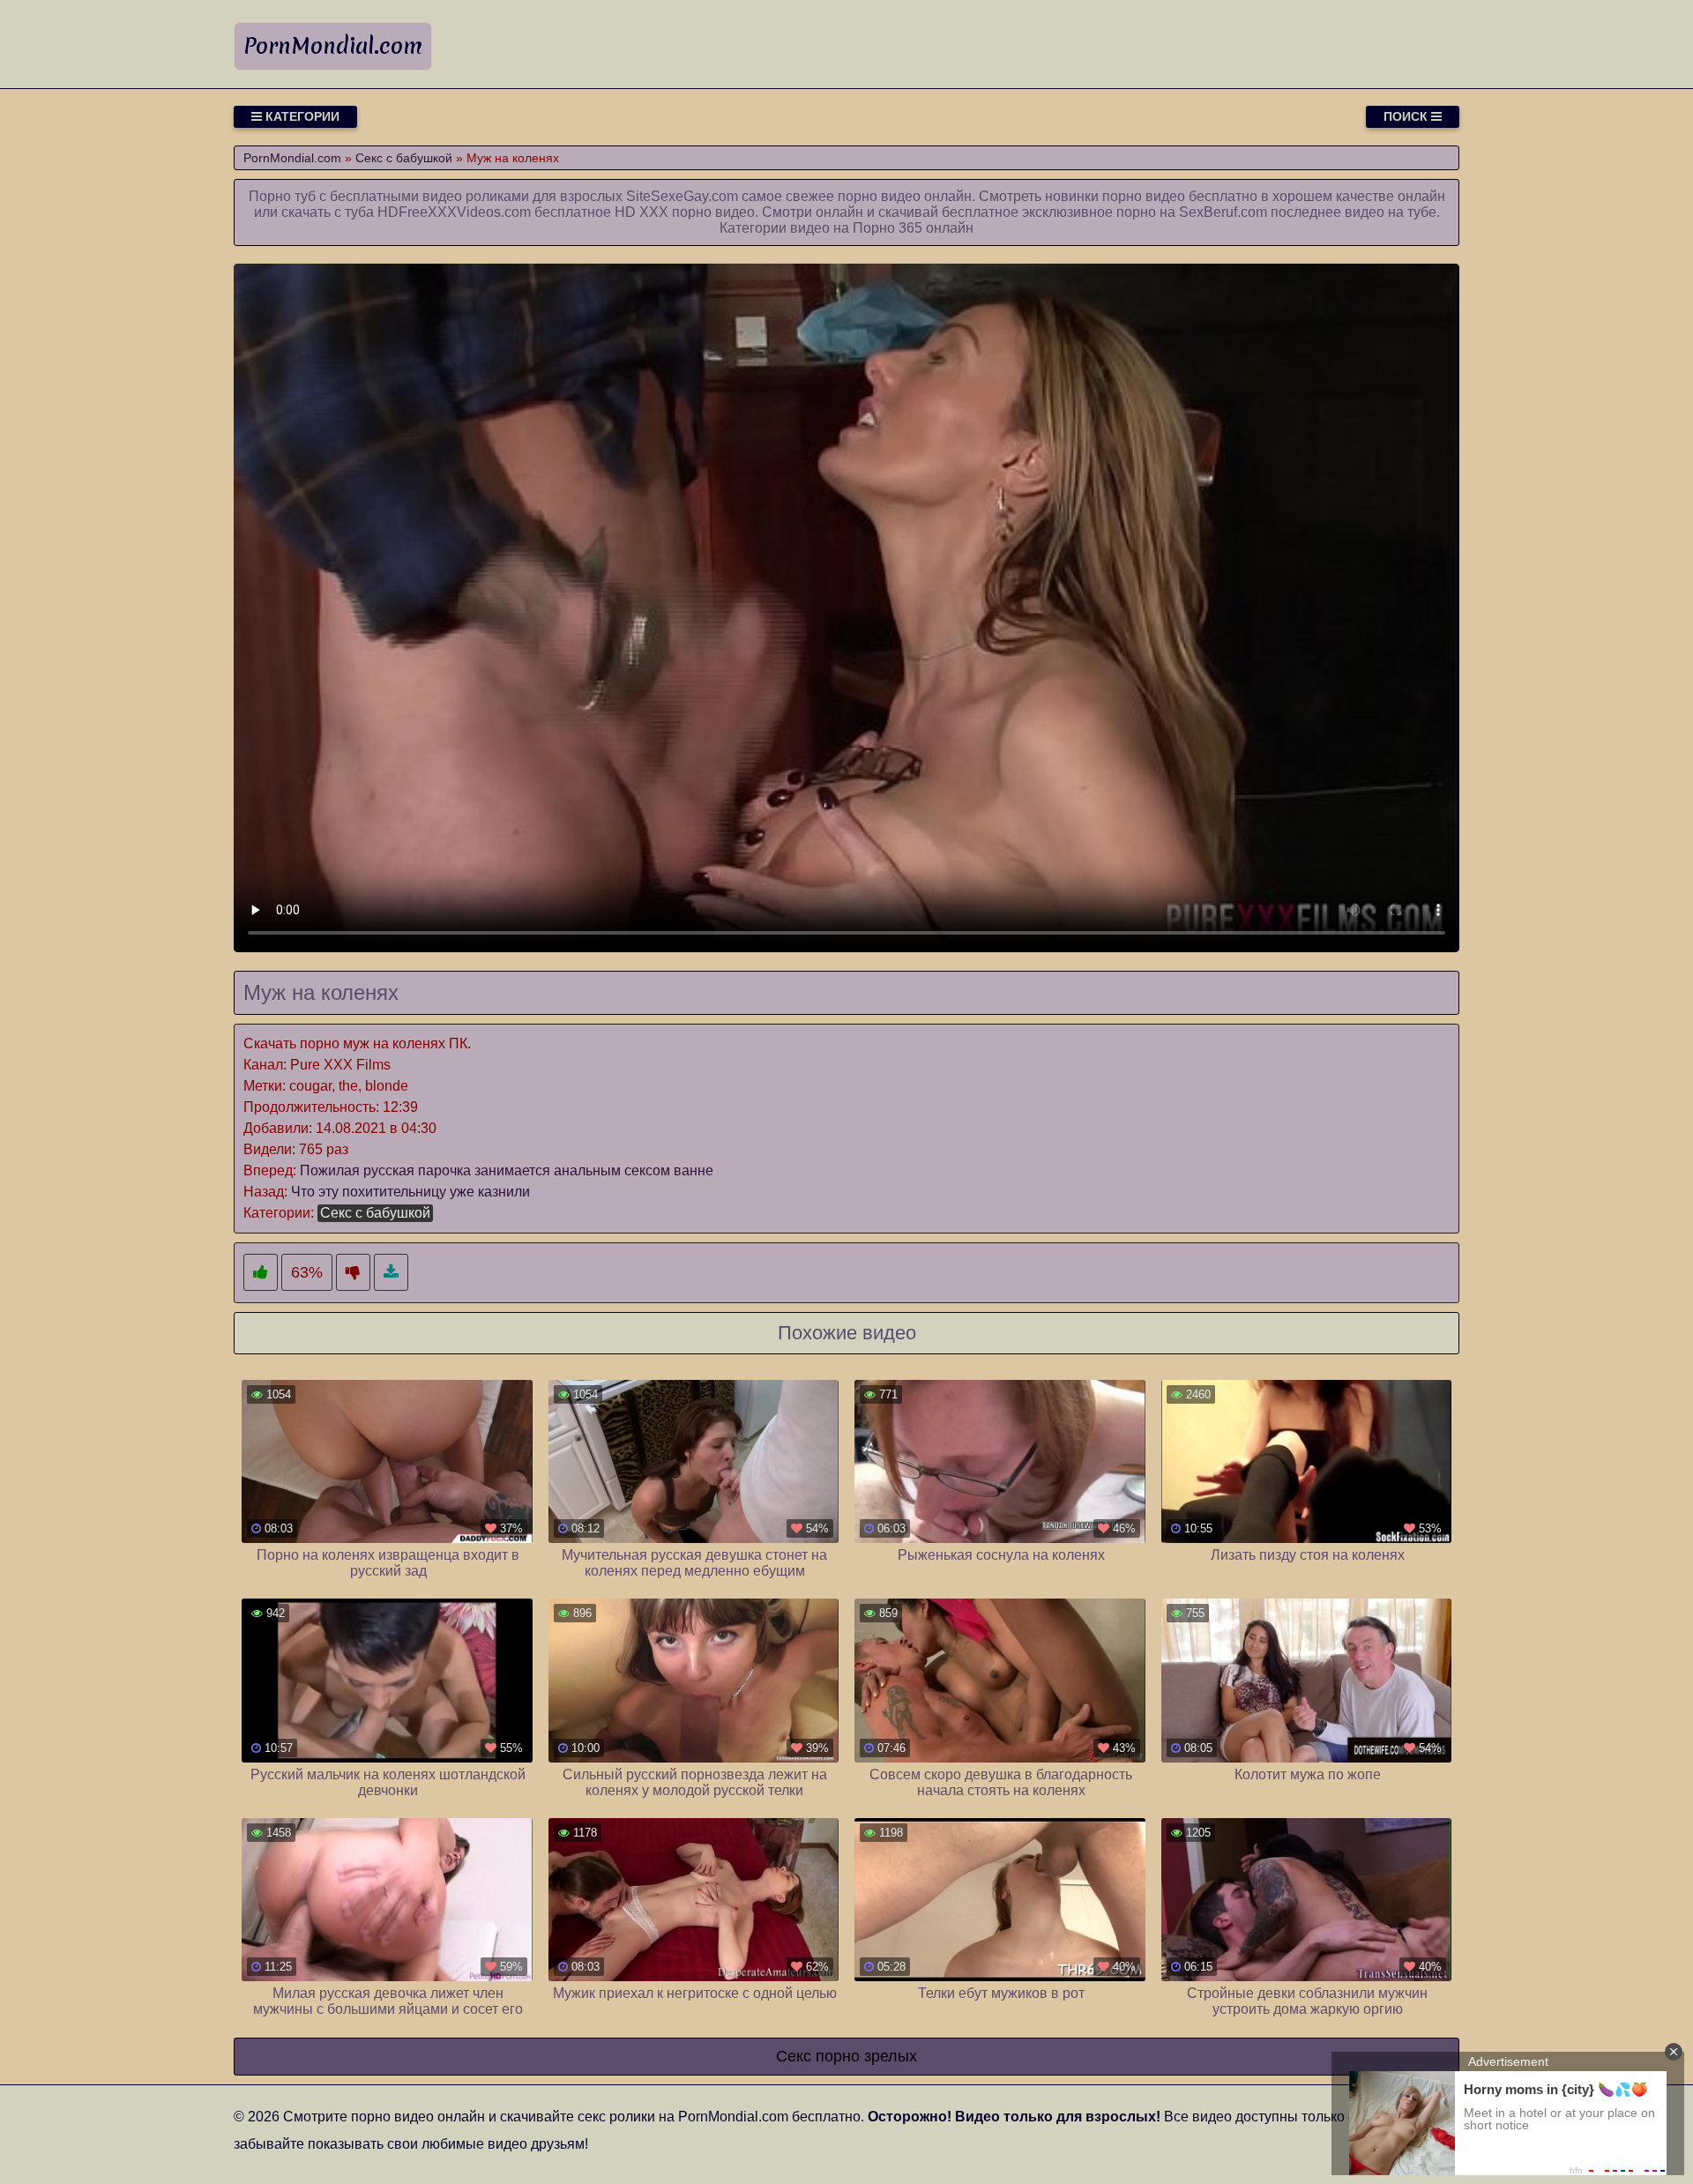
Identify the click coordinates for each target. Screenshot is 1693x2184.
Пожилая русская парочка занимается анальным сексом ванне (507, 1170)
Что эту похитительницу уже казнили (410, 1192)
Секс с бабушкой (375, 1213)
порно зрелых (866, 2056)
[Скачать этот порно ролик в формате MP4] (391, 1273)
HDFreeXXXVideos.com (454, 212)
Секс (794, 2056)
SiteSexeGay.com (682, 196)
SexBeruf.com (1223, 212)
